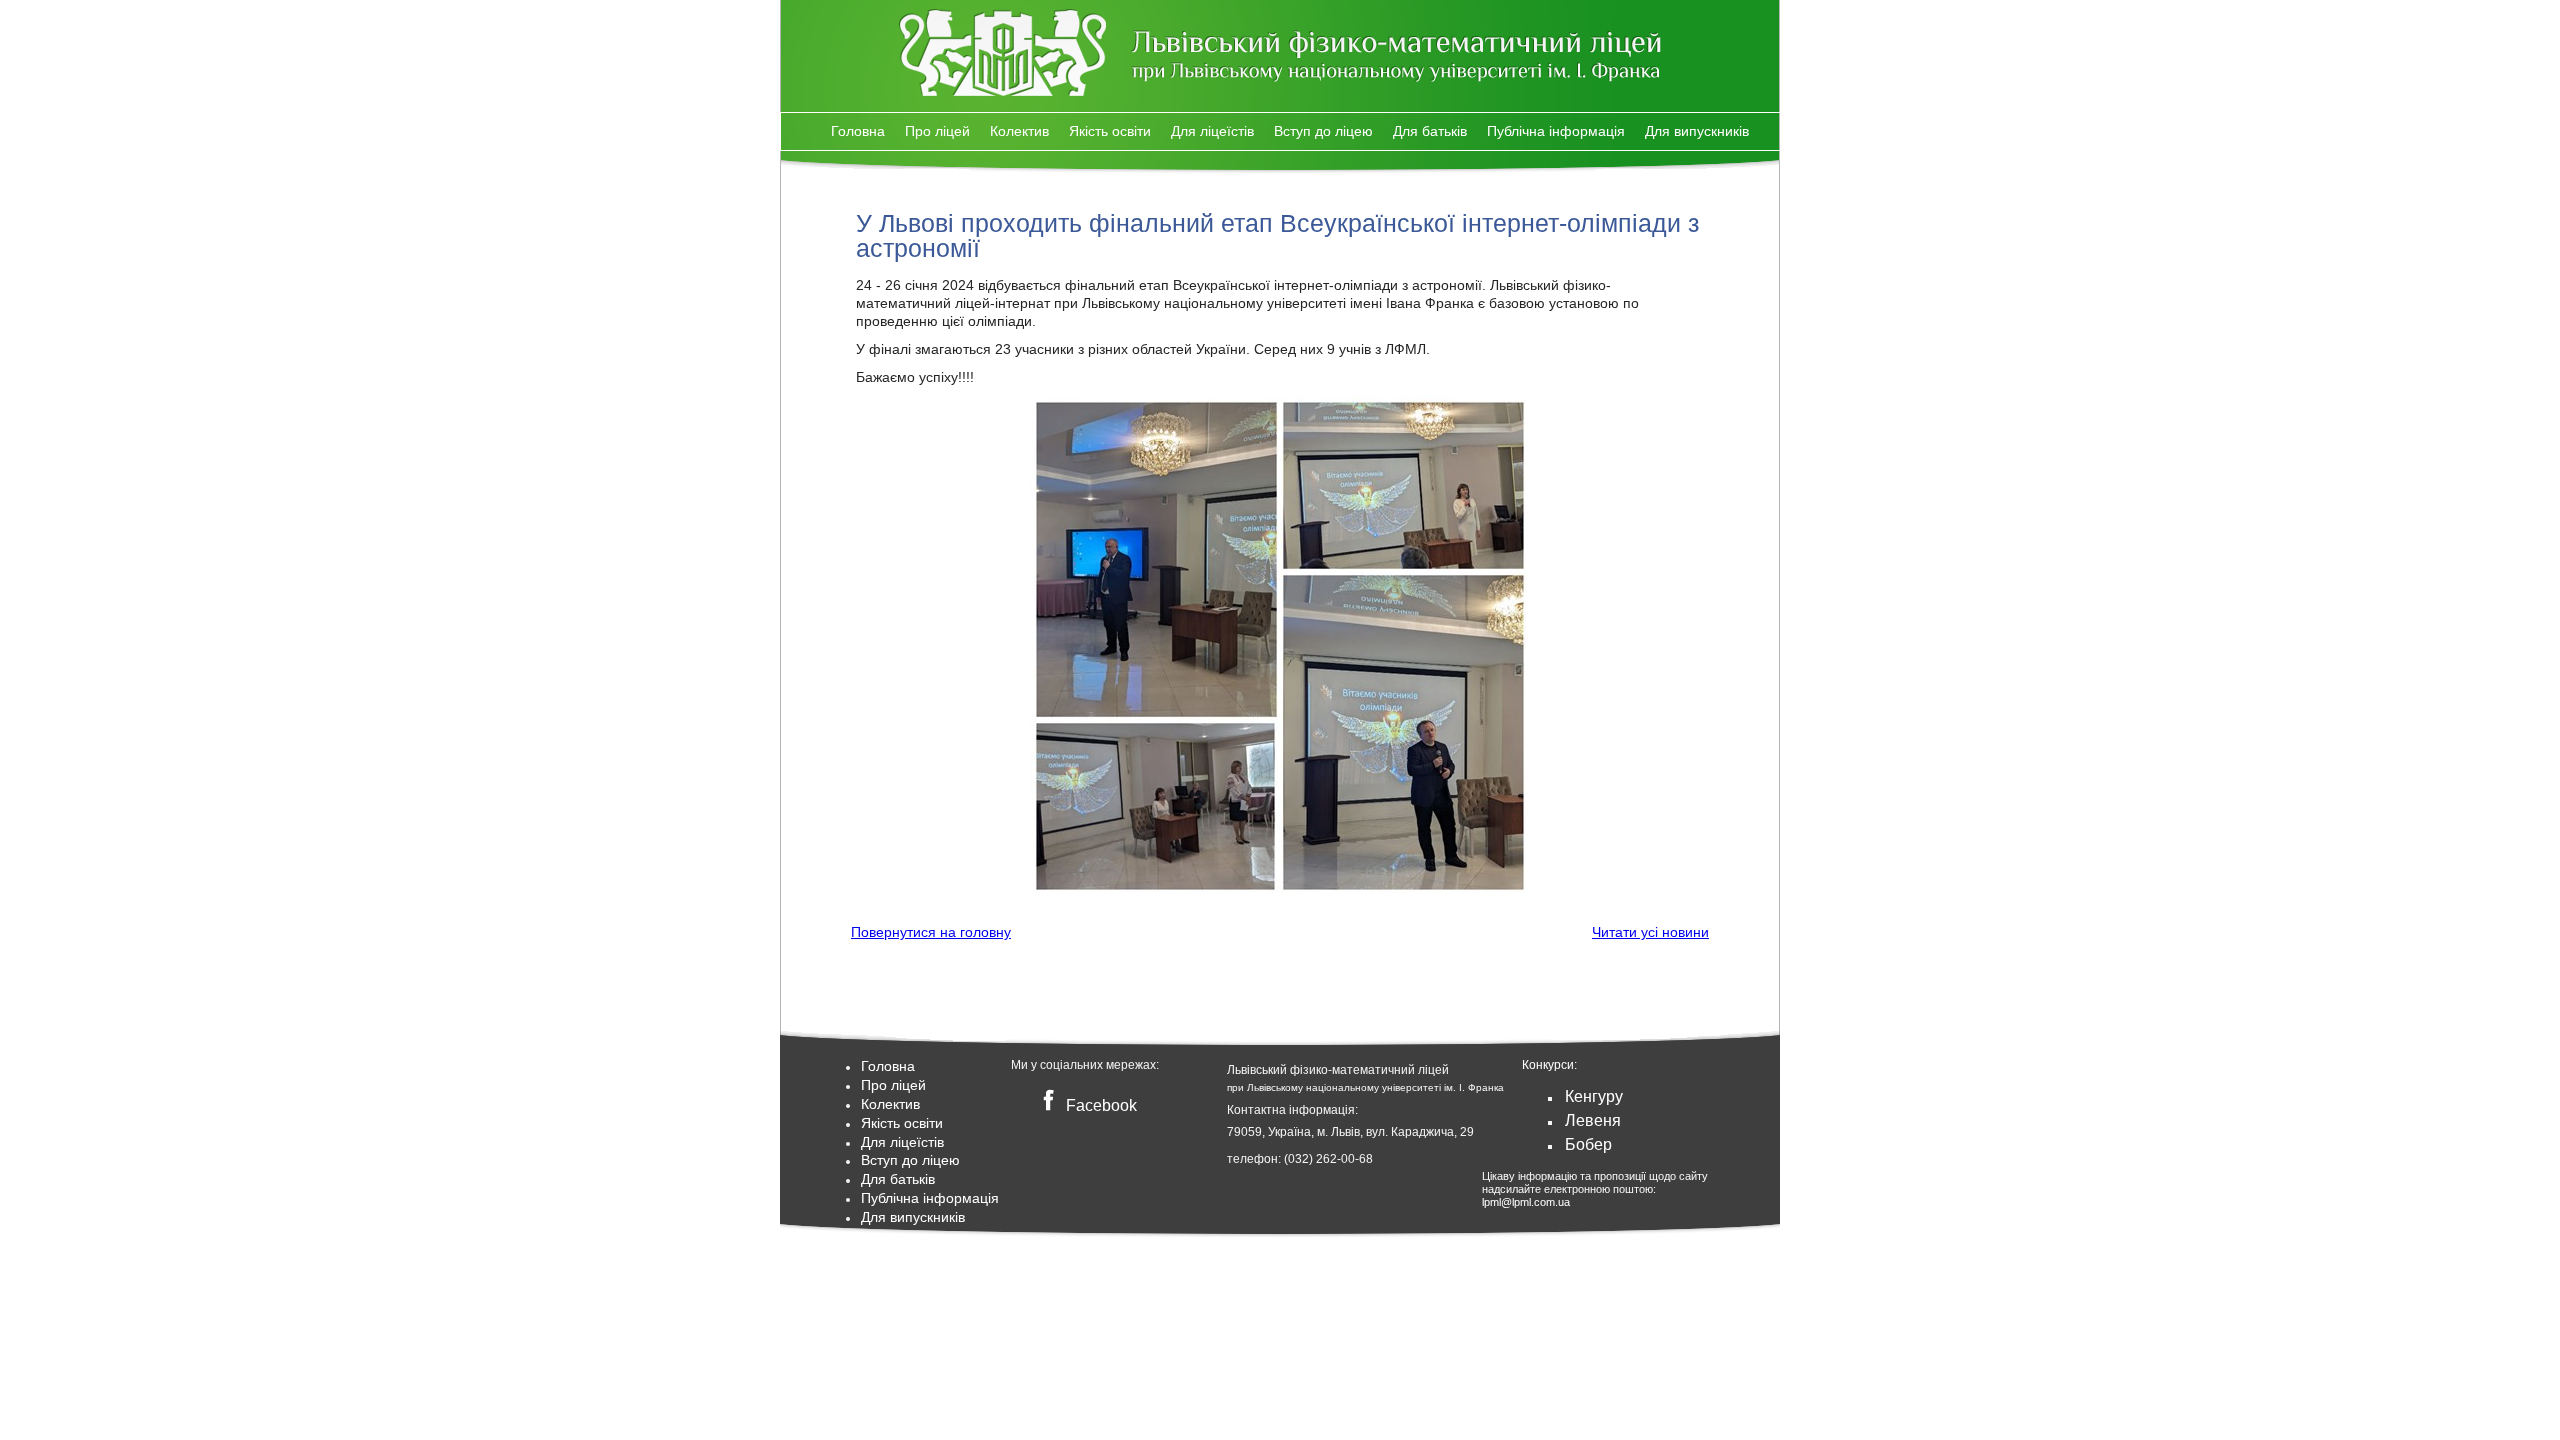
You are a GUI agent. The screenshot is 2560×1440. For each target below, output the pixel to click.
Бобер (1588, 1144)
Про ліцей (937, 131)
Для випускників (1697, 131)
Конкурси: (1549, 1065)
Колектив (1019, 131)
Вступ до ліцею (1323, 131)
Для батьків (1430, 131)
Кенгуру (1594, 1096)
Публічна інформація (1556, 131)
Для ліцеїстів (1212, 131)
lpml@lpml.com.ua (1526, 1202)
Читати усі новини (1650, 932)
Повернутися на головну (931, 932)
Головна (858, 131)
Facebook (1099, 1105)
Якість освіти (1110, 131)
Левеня (1593, 1120)
